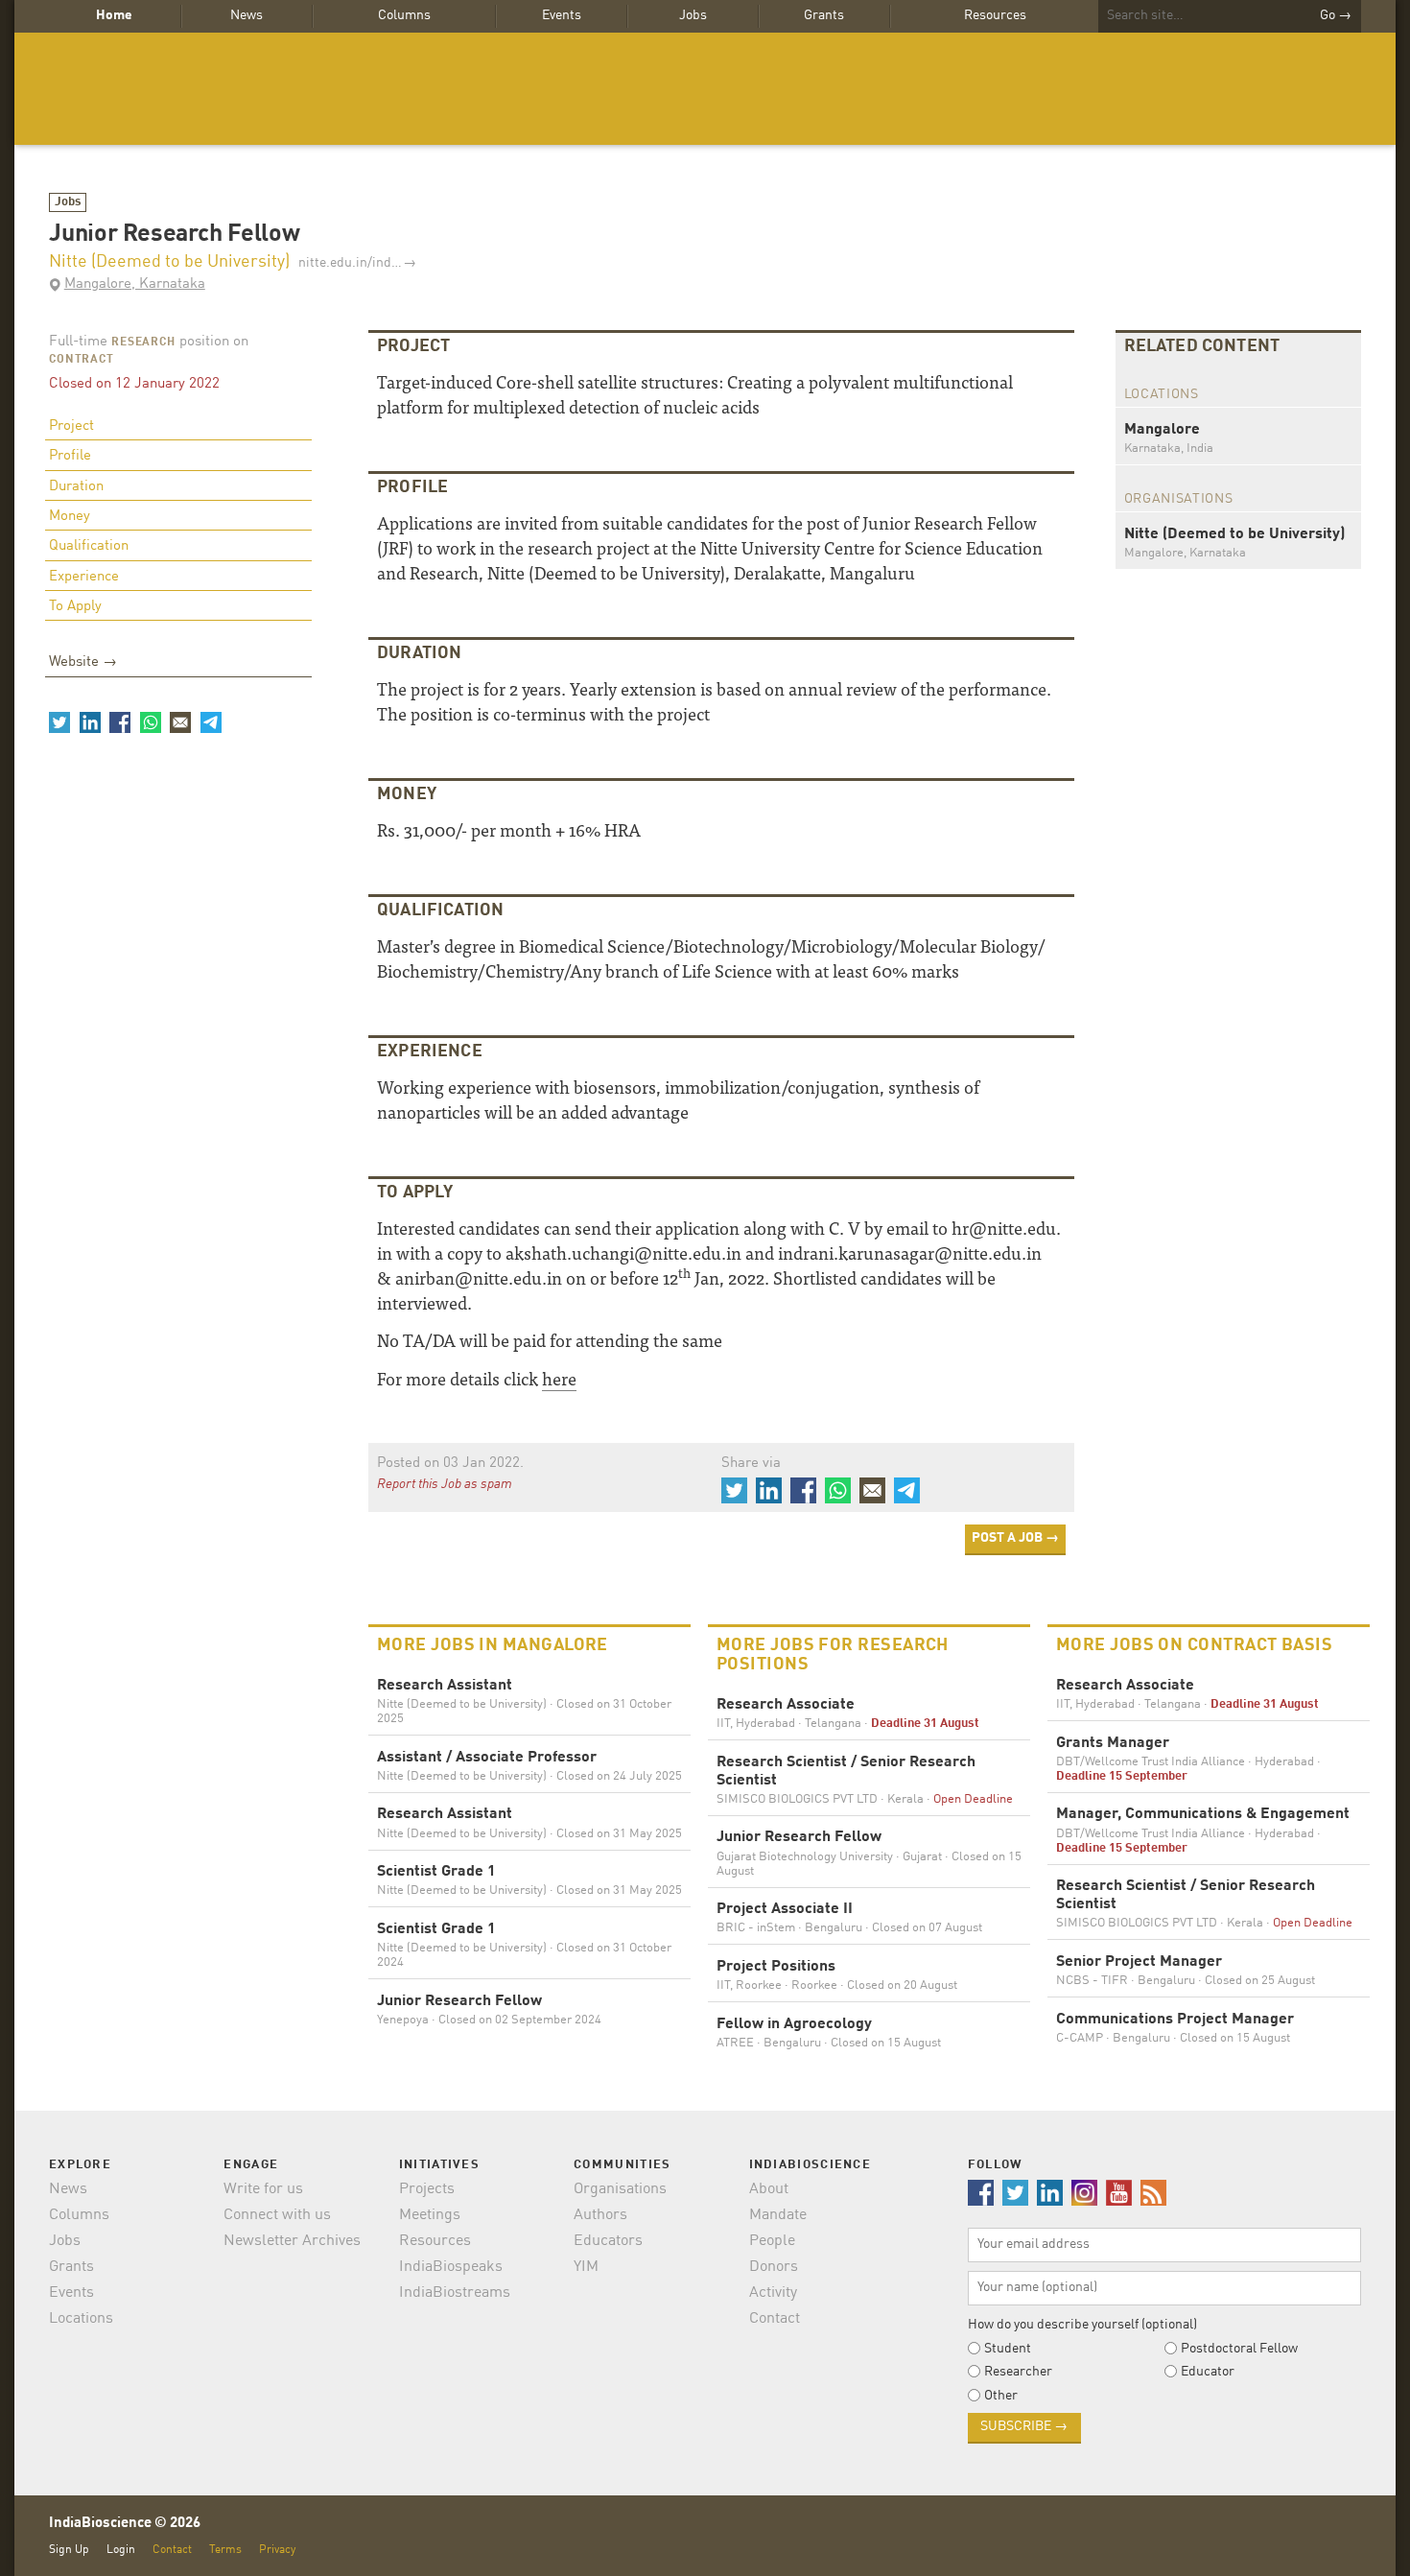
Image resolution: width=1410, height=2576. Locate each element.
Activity (773, 2293)
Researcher (1018, 2372)
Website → (83, 662)
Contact (775, 2319)
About (769, 2189)
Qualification (89, 546)
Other (1001, 2396)
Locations (81, 2319)
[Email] (180, 722)
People (772, 2241)
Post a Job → (1015, 1538)
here (559, 1378)
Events (562, 15)
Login (121, 2550)
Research (143, 343)
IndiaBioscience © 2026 (125, 2524)
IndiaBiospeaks (451, 2267)
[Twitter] (59, 722)
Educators (608, 2241)
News (247, 15)
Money (70, 517)
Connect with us (277, 2215)
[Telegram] (210, 722)
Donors (774, 2267)
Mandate (778, 2215)
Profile (70, 456)
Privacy (277, 2550)
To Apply (75, 607)
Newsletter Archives (292, 2241)
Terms (225, 2550)
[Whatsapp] (150, 722)
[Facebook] (120, 722)
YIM (586, 2267)
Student (1008, 2349)
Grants (824, 15)
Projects (427, 2189)
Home (114, 15)
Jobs (693, 15)
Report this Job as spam (445, 1484)
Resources (995, 15)
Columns (404, 15)
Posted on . (450, 1464)
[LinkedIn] (89, 722)
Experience (84, 577)
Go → (1336, 15)
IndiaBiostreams (455, 2293)
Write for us (263, 2189)
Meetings (430, 2215)
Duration (76, 487)
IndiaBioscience (705, 89)
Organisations (620, 2189)
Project (71, 426)
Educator (1208, 2372)
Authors (600, 2215)
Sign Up (69, 2550)
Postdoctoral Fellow (1239, 2349)
